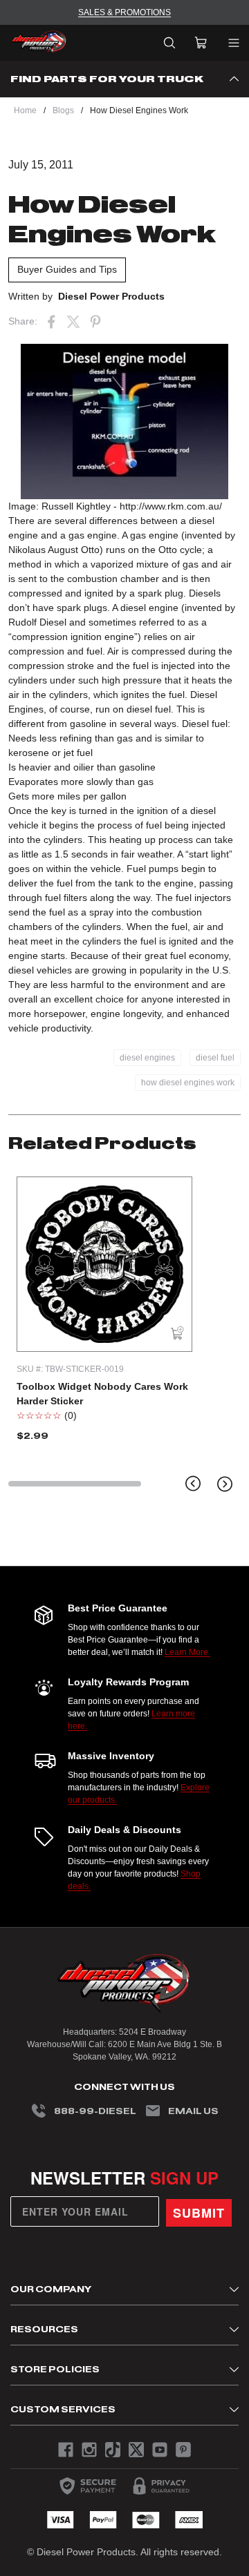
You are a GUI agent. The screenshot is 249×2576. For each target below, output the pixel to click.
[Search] (169, 43)
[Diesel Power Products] (39, 43)
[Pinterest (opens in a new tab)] (95, 322)
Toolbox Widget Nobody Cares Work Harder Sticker (102, 1394)
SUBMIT (199, 2213)
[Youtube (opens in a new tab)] (160, 2450)
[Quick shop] (178, 1334)
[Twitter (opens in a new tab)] (73, 322)
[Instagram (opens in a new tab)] (89, 2450)
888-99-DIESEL (95, 2111)
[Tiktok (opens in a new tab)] (113, 2450)
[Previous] (193, 1484)
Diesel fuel (205, 724)
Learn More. (187, 1652)
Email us (193, 2111)
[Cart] (201, 43)
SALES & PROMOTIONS (124, 12)
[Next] (225, 1484)
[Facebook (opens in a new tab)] (51, 322)
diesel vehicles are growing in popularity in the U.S (118, 970)
